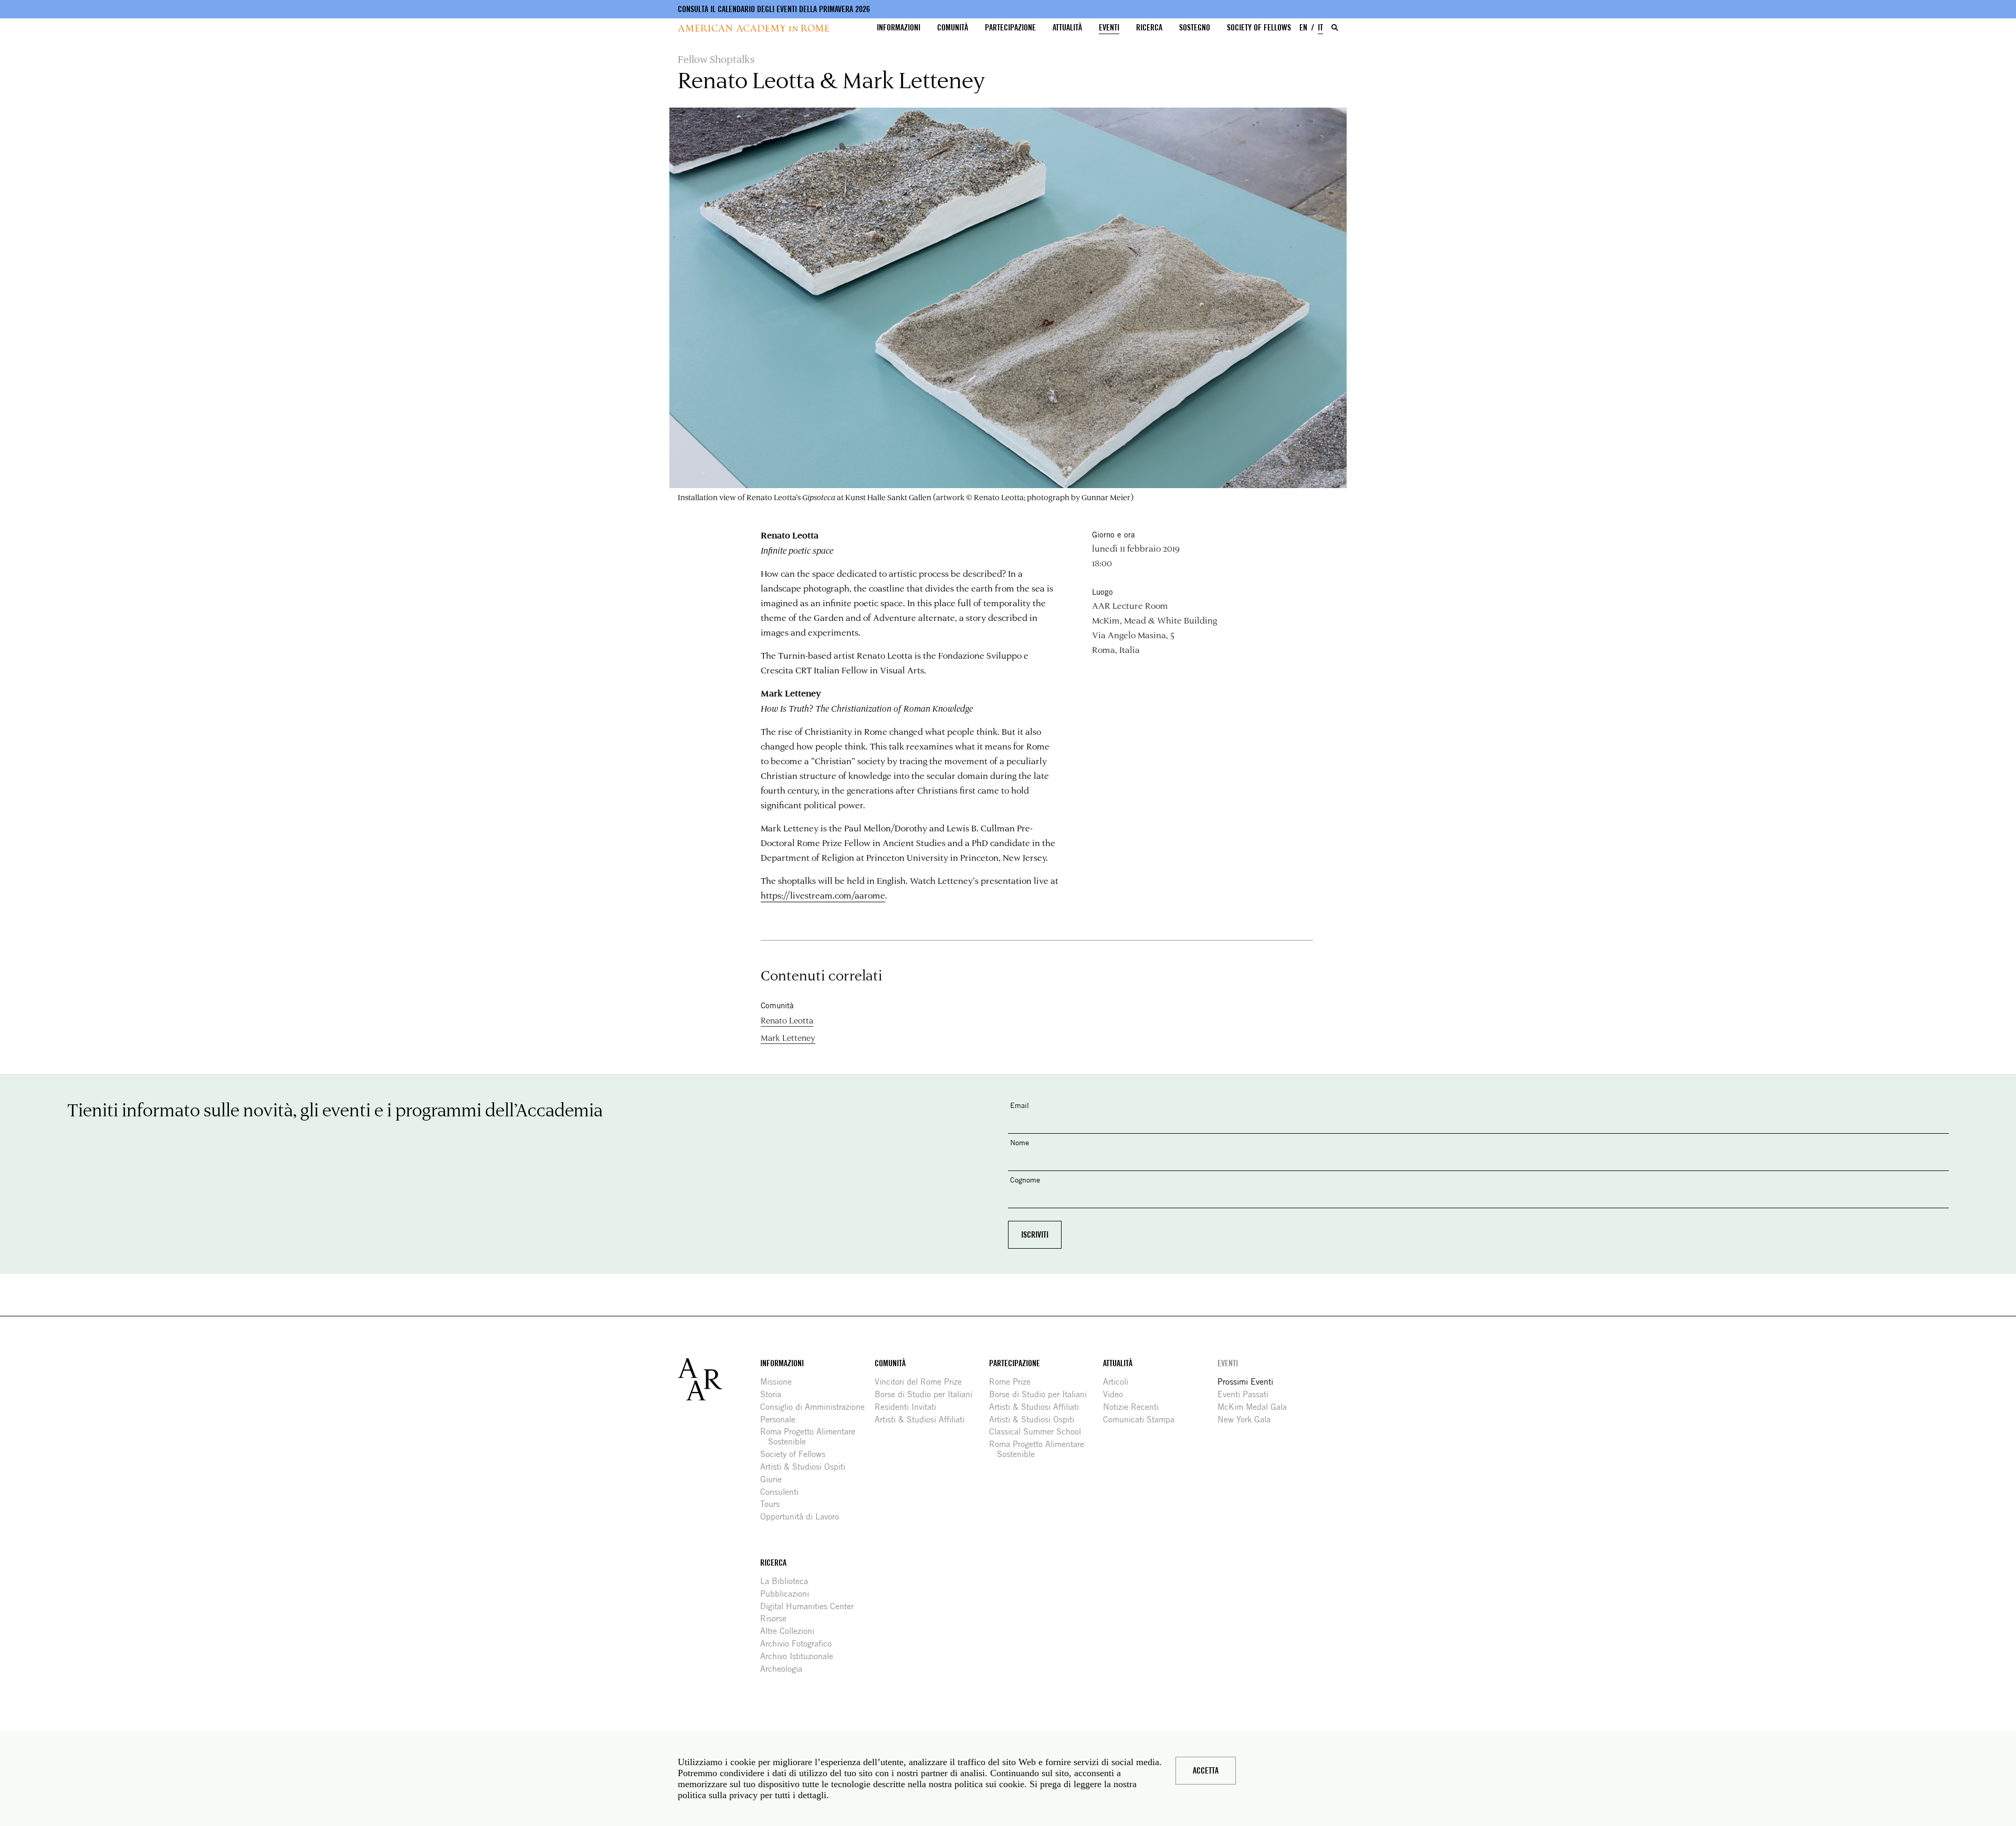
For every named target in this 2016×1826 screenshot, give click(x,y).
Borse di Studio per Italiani (927, 1394)
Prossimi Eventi (1249, 1382)
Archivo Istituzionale (801, 1656)
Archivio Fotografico (800, 1644)
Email (1020, 1105)
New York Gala (1248, 1419)
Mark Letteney (788, 1037)
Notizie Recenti (1135, 1407)
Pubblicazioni (789, 1594)
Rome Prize (1014, 1382)
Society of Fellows (1259, 28)
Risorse (777, 1618)
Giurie (775, 1479)
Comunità (953, 28)
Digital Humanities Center (811, 1606)
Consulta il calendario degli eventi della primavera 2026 (774, 9)
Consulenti (783, 1492)
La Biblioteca (788, 1581)
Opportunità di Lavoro (804, 1517)
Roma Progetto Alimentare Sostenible (812, 1437)
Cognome (1025, 1180)
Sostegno (1195, 28)
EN (1303, 28)
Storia (775, 1394)
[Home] (753, 28)
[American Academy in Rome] (719, 1379)
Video (1117, 1394)
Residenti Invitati (909, 1407)
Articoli (1120, 1382)
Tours (774, 1504)
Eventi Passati (1247, 1394)
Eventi (1109, 28)
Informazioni (899, 28)
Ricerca (1149, 28)
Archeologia (785, 1669)
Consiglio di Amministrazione (816, 1407)
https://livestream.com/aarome (823, 895)
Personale (782, 1419)
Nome (1020, 1142)
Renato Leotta (787, 1020)
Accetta (1206, 1771)
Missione (780, 1382)
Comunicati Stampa (1143, 1419)
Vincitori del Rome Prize (922, 1382)
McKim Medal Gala (1256, 1407)
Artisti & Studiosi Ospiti (807, 1467)
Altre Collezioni (791, 1631)
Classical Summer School (1039, 1432)
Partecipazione (1010, 28)
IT (1320, 28)
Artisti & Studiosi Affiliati (923, 1419)
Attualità (1067, 28)
